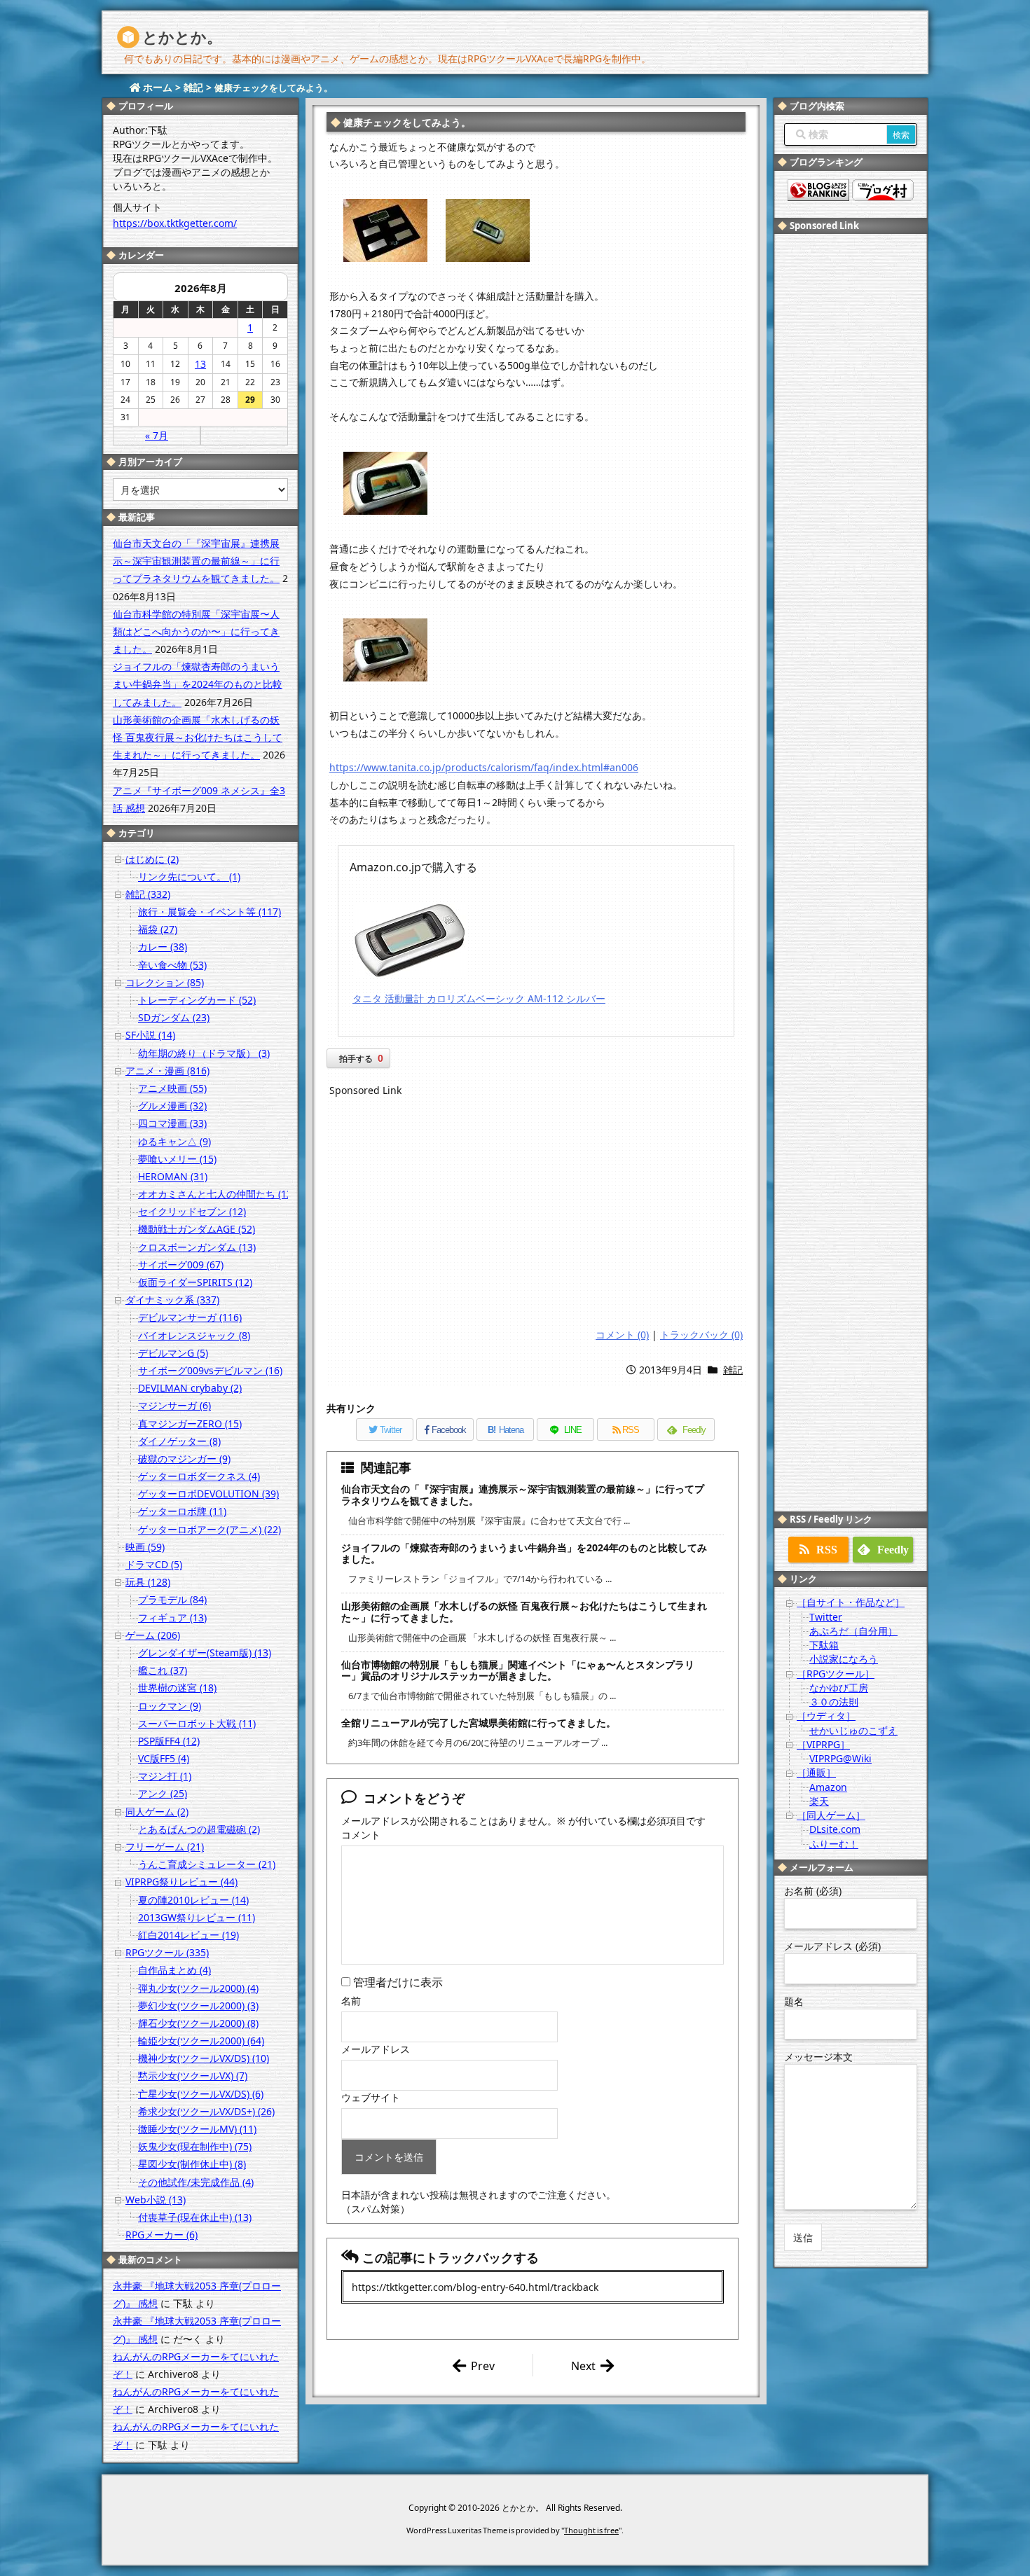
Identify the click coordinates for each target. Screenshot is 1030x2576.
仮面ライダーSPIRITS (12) (195, 1282)
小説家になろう (844, 1659)
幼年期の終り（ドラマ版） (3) (204, 1053)
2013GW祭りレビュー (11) (197, 1917)
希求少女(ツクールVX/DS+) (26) (206, 2111)
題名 (794, 2001)
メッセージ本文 (818, 2057)
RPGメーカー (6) (162, 2235)
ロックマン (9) (170, 1706)
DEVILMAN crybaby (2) (190, 1388)
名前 (351, 2001)
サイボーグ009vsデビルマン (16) (210, 1370)
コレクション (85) (165, 982)
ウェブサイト (371, 2097)
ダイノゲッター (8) (179, 1441)
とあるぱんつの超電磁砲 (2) (199, 1829)
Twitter (826, 1617)
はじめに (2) (152, 859)
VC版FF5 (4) (164, 1758)
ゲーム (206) (153, 1635)
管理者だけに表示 (397, 1982)
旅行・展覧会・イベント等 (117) (210, 912)
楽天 (819, 1801)
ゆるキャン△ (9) (174, 1141)
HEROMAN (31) (173, 1176)
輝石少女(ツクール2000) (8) (198, 2023)
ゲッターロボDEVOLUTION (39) (208, 1494)
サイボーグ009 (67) (181, 1265)
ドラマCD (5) (154, 1564)
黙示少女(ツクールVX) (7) (193, 2076)
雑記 (733, 1370)
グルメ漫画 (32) (172, 1106)
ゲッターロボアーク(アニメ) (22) (210, 1529)
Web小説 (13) (156, 2200)
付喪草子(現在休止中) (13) (195, 2217)
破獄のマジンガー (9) (184, 1459)
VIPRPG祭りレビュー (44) (181, 1882)
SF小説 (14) (150, 1035)
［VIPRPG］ (823, 1744)
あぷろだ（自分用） (853, 1631)
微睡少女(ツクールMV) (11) (197, 2129)
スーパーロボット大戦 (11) (197, 1723)
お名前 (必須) (813, 1891)
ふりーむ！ (834, 1844)
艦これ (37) (163, 1670)
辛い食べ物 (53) (172, 965)
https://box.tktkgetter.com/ (175, 223)
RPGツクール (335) (167, 1952)
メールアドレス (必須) (832, 1946)
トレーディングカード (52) (197, 1000)
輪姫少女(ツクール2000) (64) (201, 2041)
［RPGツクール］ (836, 1674)
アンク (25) (163, 1793)
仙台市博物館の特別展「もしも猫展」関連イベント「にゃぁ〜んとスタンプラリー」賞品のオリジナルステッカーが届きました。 (518, 1670)
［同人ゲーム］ (831, 1815)
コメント (361, 1835)
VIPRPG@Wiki (840, 1758)
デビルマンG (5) (173, 1353)
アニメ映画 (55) (172, 1088)
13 (200, 364)
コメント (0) (622, 1335)
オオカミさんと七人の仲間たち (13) (217, 1194)
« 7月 (157, 435)
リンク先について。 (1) (189, 877)
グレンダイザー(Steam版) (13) (205, 1653)
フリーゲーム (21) (165, 1847)
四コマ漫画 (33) (172, 1123)
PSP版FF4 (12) (169, 1741)
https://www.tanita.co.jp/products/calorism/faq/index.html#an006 (484, 767)
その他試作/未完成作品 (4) (196, 2182)
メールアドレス (376, 2049)
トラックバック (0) (701, 1335)
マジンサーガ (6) (174, 1405)
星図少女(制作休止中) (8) (192, 2164)
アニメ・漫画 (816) (167, 1071)
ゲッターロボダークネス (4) (199, 1476)
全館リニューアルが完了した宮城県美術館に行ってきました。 (479, 1723)
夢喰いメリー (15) (177, 1159)
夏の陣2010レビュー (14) (193, 1900)
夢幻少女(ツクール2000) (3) (198, 2006)
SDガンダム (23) (174, 1017)
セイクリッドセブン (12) (192, 1211)
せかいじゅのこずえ (853, 1730)
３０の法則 (834, 1702)
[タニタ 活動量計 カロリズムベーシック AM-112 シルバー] (410, 940)
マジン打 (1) (165, 1776)
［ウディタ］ (826, 1716)
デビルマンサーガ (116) (190, 1317)
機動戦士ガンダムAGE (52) (197, 1229)
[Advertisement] (536, 1214)
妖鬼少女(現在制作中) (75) (195, 2146)
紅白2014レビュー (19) (188, 1935)
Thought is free (591, 2530)
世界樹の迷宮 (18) (177, 1688)
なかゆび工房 (839, 1688)
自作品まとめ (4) (174, 1970)
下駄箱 (824, 1645)
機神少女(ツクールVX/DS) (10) (204, 2058)
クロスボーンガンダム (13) (197, 1247)
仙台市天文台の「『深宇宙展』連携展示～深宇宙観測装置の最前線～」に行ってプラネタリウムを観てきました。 (523, 1495)
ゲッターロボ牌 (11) (182, 1511)
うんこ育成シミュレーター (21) (207, 1864)
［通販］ (816, 1772)
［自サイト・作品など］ (851, 1602)
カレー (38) (163, 947)
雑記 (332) (148, 894)
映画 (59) (145, 1547)
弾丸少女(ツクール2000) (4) (198, 1988)
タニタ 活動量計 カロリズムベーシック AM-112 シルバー (479, 998)
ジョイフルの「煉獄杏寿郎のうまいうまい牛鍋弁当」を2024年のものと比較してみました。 (524, 1553)
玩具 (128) (148, 1582)
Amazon (828, 1787)
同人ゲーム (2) (157, 1812)
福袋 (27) (158, 929)
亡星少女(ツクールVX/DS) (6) (201, 2094)
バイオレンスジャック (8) (194, 1335)
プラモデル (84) (172, 1599)
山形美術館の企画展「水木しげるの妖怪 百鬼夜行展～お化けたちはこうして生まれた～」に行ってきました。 (524, 1612)
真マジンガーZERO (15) (190, 1424)
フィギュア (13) (172, 1618)
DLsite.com (835, 1829)
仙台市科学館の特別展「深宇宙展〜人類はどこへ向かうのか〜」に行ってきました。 (196, 631)
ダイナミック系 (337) (172, 1300)
